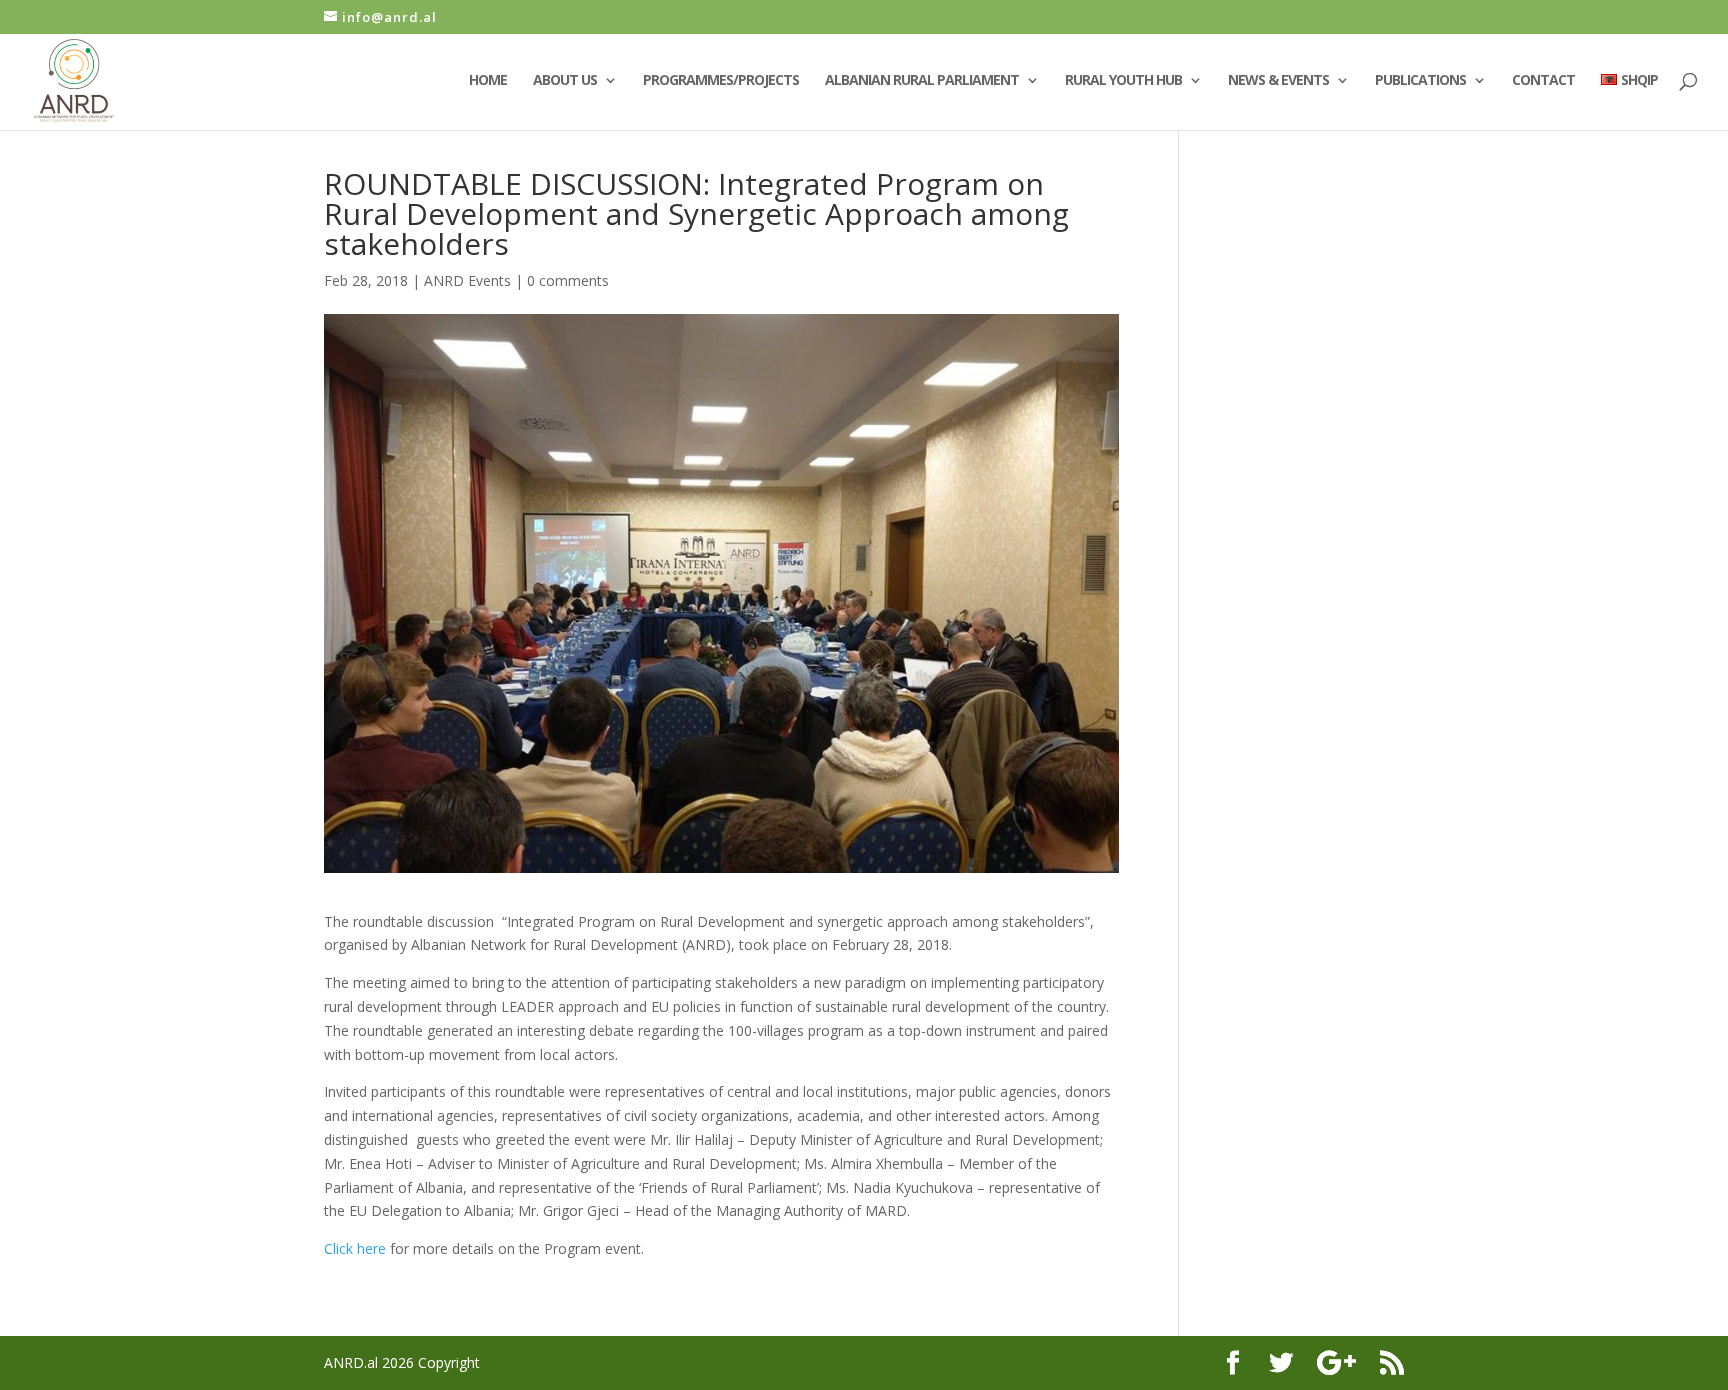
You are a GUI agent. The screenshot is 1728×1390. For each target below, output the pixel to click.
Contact (1543, 81)
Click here (357, 1248)
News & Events (1278, 81)
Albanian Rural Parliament (922, 81)
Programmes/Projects (721, 81)
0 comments (568, 280)
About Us (565, 81)
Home (488, 81)
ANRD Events (467, 280)
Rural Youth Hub (1123, 81)
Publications (1420, 81)
